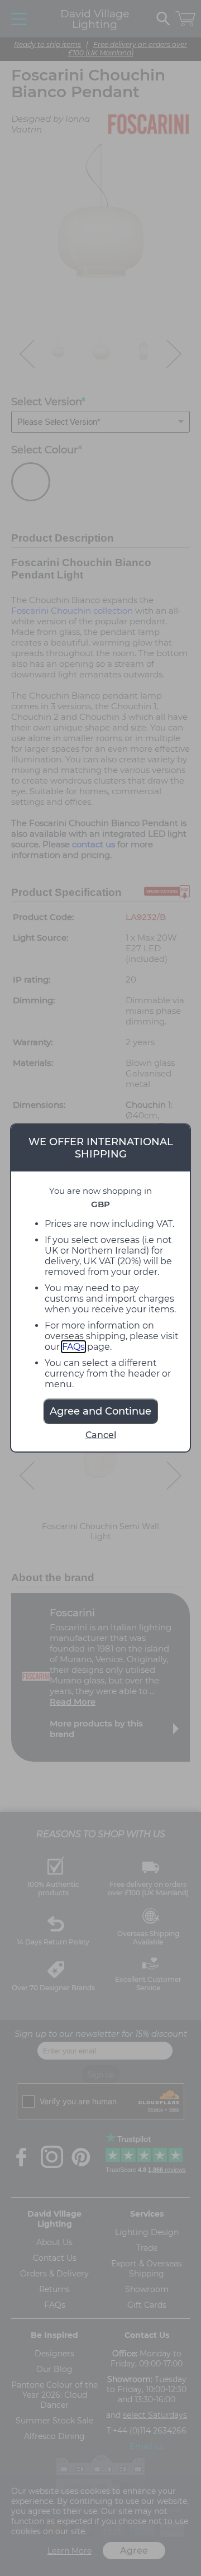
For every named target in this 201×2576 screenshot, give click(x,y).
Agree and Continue (100, 1411)
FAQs (73, 1347)
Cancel (101, 1435)
